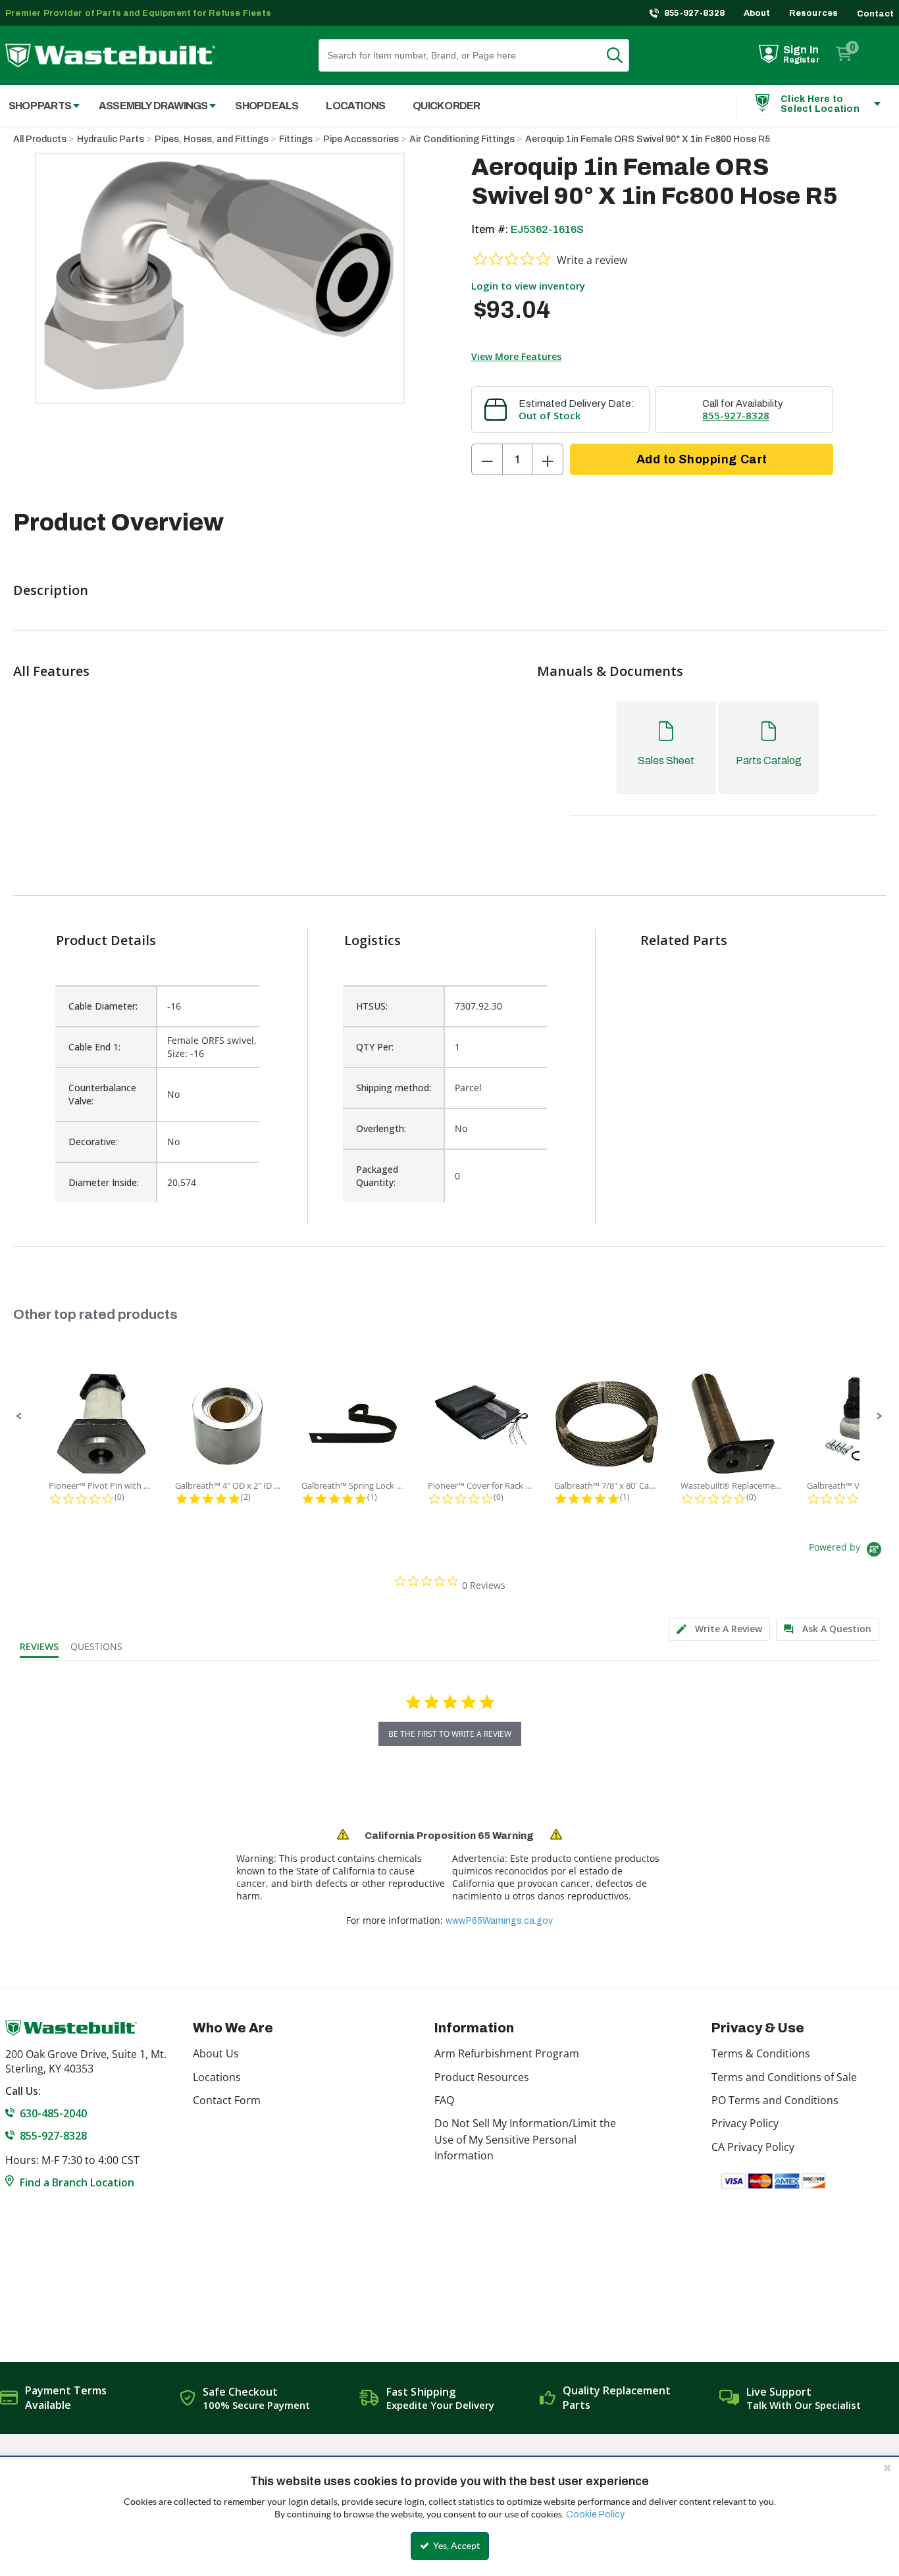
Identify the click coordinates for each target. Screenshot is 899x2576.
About (757, 13)
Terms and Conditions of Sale (784, 2077)
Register (801, 60)
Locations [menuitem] (355, 106)
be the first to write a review (450, 1734)
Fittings (296, 139)
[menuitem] (150, 106)
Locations (217, 2077)
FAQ (444, 2100)
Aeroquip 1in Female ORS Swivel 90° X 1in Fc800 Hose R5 (648, 139)
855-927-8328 (695, 13)
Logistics (372, 940)
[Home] (110, 56)
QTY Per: (375, 1047)
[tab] (716, 760)
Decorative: (93, 1142)
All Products (40, 139)
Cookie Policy (595, 2514)
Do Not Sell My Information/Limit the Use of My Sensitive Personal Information (525, 2139)
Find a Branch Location (77, 2182)
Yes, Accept (455, 2546)
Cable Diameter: (103, 1006)
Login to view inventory (528, 286)
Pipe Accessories (361, 139)
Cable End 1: (94, 1047)
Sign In (801, 50)
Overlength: (381, 1128)
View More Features (516, 356)
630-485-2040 (53, 2113)
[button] (19, 1416)
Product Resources (482, 2077)
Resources (814, 13)
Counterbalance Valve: (102, 1094)
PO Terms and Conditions (775, 2100)
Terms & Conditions (761, 2053)
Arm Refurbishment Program (507, 2053)
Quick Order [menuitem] (446, 106)
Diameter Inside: (104, 1182)
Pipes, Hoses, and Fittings (212, 139)
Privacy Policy (745, 2123)
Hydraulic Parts (111, 139)
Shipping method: (394, 1088)
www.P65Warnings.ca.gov (499, 1921)
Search (623, 55)
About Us (216, 2053)
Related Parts (684, 940)
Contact (875, 14)
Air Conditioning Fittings (462, 139)
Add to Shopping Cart (702, 459)
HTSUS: (372, 1006)
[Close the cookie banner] (887, 2467)
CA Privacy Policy (753, 2147)
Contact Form (227, 2100)
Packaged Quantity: (377, 1176)
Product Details (106, 940)
